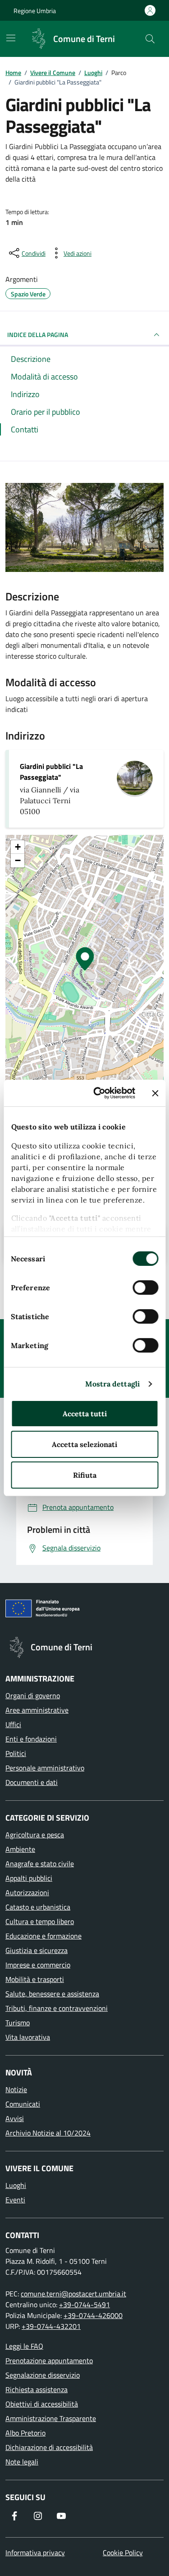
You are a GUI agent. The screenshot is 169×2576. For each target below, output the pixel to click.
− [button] (18, 860)
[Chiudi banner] (155, 1093)
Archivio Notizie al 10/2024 (48, 2133)
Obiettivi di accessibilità (42, 2404)
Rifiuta (85, 1475)
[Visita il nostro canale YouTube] (61, 2516)
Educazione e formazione (43, 1936)
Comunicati (23, 2104)
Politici (16, 1753)
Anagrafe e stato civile (40, 1864)
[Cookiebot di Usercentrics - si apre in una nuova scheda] (100, 1093)
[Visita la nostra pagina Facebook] (14, 2516)
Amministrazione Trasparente (51, 2418)
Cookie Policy (123, 2553)
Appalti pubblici (29, 1878)
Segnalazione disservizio (43, 2375)
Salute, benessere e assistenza (52, 1994)
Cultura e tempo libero (40, 1921)
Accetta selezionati (84, 1444)
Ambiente (20, 1849)
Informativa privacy (35, 2553)
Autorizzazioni (27, 1892)
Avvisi (15, 2118)
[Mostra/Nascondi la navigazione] (11, 38)
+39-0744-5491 (84, 2304)
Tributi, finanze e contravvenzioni (57, 2008)
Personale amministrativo (45, 1768)
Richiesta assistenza (37, 2389)
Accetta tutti (85, 1414)
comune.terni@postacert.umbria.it (73, 2294)
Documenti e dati (32, 1782)
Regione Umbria (35, 11)
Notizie (16, 2089)
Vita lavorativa (28, 2037)
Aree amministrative (37, 1710)
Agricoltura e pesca (35, 1835)
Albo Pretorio (25, 2433)
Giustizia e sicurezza (37, 1950)
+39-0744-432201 (51, 2326)
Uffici (13, 1724)
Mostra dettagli (113, 1384)
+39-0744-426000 (93, 2315)
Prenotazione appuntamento (49, 2361)
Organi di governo (33, 1695)
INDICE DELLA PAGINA (38, 335)
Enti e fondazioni (31, 1739)
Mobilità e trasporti (35, 1979)
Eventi (15, 2200)
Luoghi (16, 2185)
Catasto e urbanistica (38, 1907)
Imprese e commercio (38, 1965)
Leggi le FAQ (24, 2346)
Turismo (18, 2023)
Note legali (22, 2462)
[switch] (145, 1288)
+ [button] (18, 847)
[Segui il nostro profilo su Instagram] (38, 2516)
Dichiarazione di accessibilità (49, 2447)
